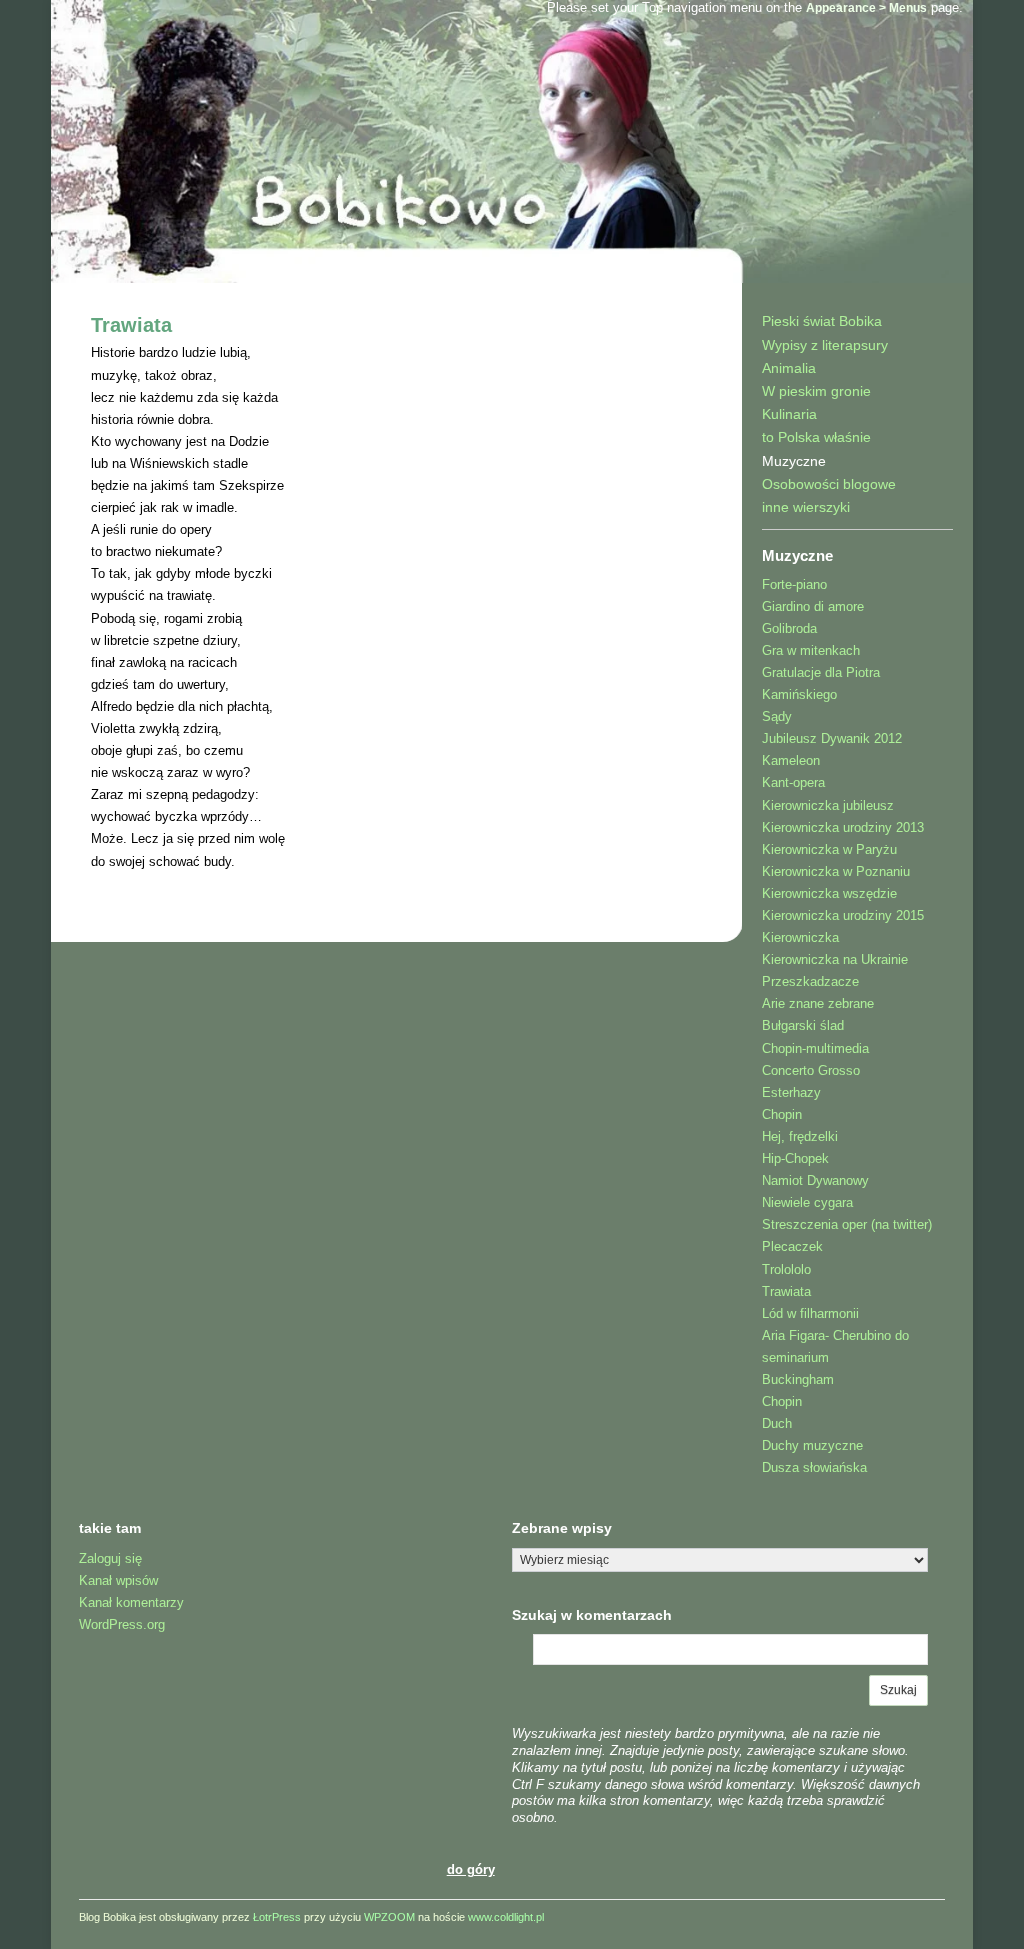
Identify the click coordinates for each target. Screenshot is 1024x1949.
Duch (777, 1423)
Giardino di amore (813, 606)
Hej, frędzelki (800, 1136)
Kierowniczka (800, 937)
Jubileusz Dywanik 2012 (832, 738)
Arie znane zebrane (818, 1003)
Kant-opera (793, 782)
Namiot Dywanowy (815, 1180)
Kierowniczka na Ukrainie (835, 959)
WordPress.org (122, 1624)
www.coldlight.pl (506, 1917)
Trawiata (131, 325)
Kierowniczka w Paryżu (829, 849)
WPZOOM (389, 1917)
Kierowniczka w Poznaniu (836, 871)
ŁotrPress (277, 1917)
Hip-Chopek (795, 1158)
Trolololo (786, 1269)
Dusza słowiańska (814, 1467)
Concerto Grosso (811, 1070)
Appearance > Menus (866, 8)
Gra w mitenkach (811, 650)
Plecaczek (792, 1246)
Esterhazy (791, 1092)
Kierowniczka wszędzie (829, 893)
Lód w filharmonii (810, 1313)
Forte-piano (794, 584)
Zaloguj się (110, 1558)
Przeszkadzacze (810, 981)
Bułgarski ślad (803, 1025)
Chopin (782, 1114)
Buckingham (798, 1379)
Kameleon (791, 760)
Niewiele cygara (807, 1202)
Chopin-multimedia (815, 1048)
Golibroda (789, 628)
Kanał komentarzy (131, 1602)
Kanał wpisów (118, 1580)
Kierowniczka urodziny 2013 (843, 827)
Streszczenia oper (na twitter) (847, 1224)
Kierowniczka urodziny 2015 (843, 915)
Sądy (777, 716)
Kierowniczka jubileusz (828, 805)
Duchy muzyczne (812, 1445)
